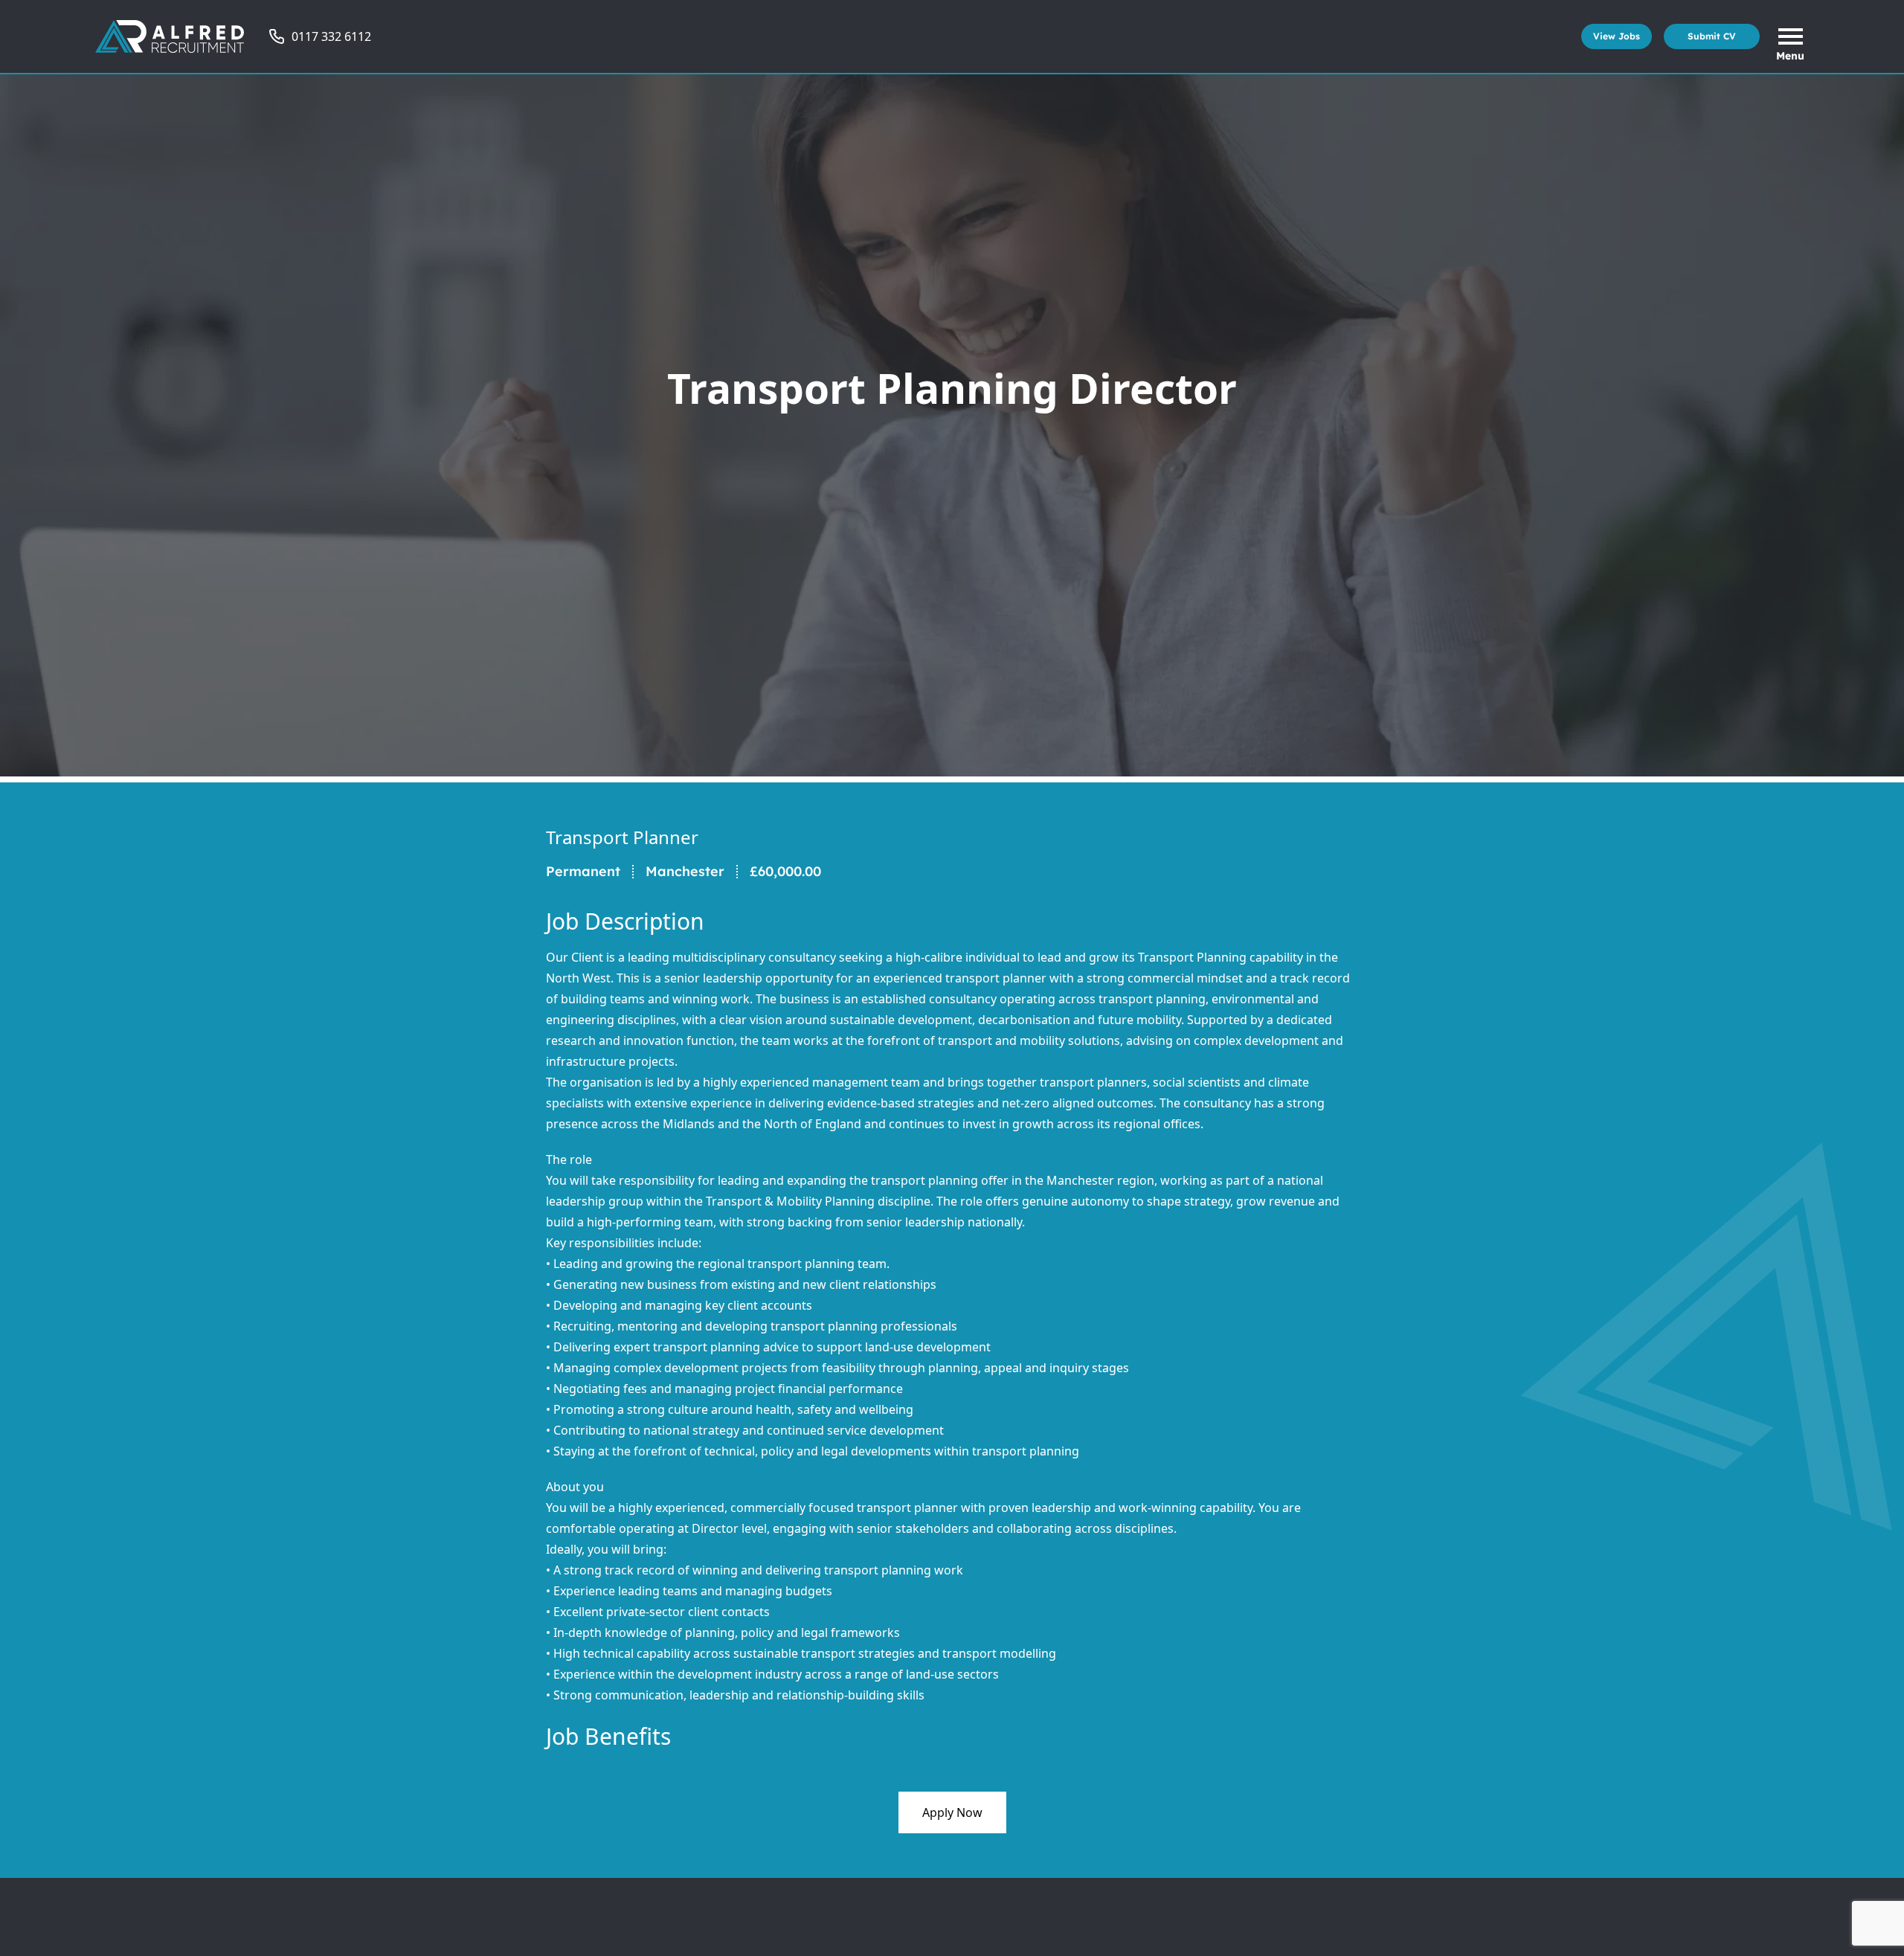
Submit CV (1712, 36)
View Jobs (1617, 36)
